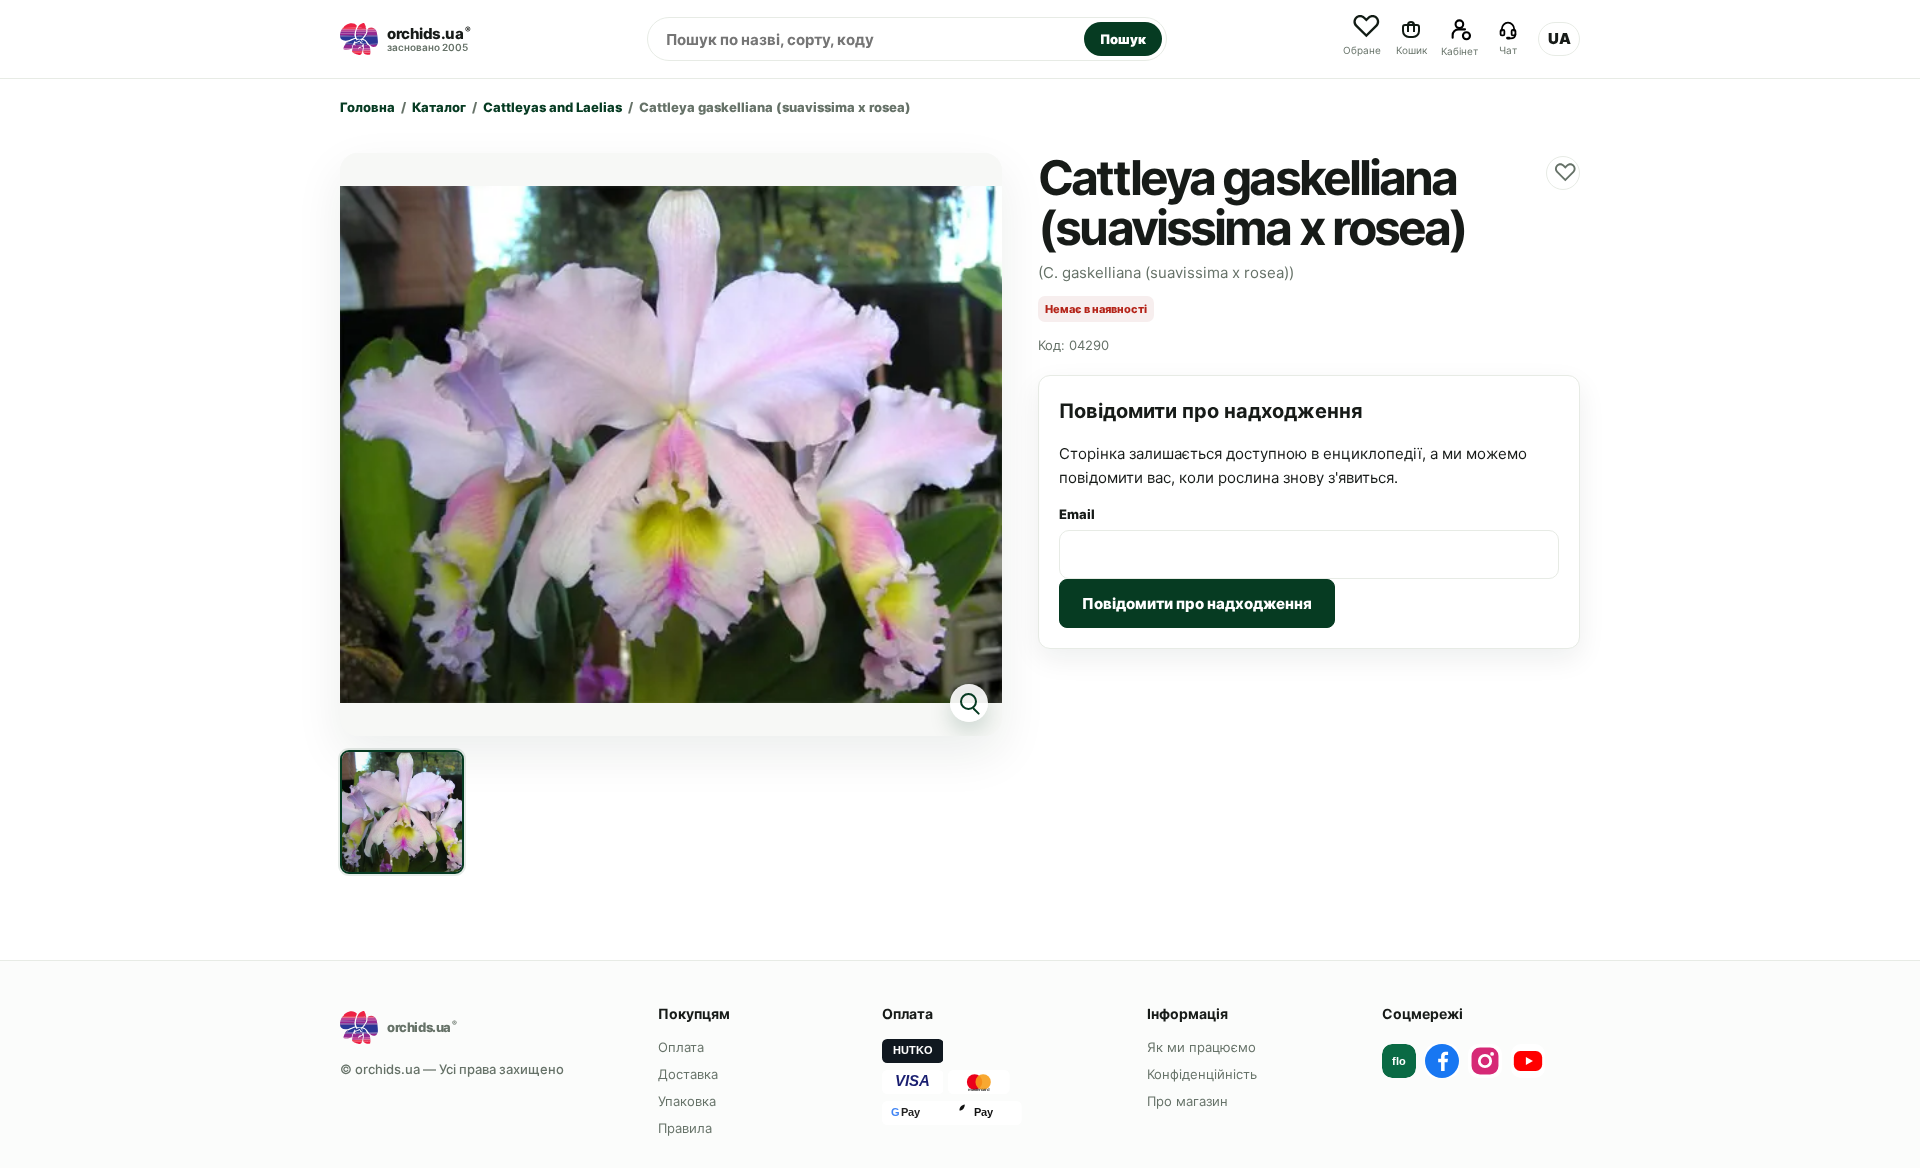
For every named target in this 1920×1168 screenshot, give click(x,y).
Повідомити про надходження (1197, 603)
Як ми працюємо (1201, 1047)
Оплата (681, 1047)
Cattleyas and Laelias (552, 107)
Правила (685, 1128)
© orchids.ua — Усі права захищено (452, 1069)
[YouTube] (1528, 1061)
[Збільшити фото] (671, 444)
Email (1077, 514)
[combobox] (866, 39)
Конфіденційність (1202, 1074)
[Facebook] (1442, 1061)
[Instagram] (1485, 1061)
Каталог (439, 107)
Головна (367, 107)
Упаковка (687, 1101)
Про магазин (1187, 1101)
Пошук (1123, 39)
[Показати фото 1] (402, 812)
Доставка (688, 1074)
